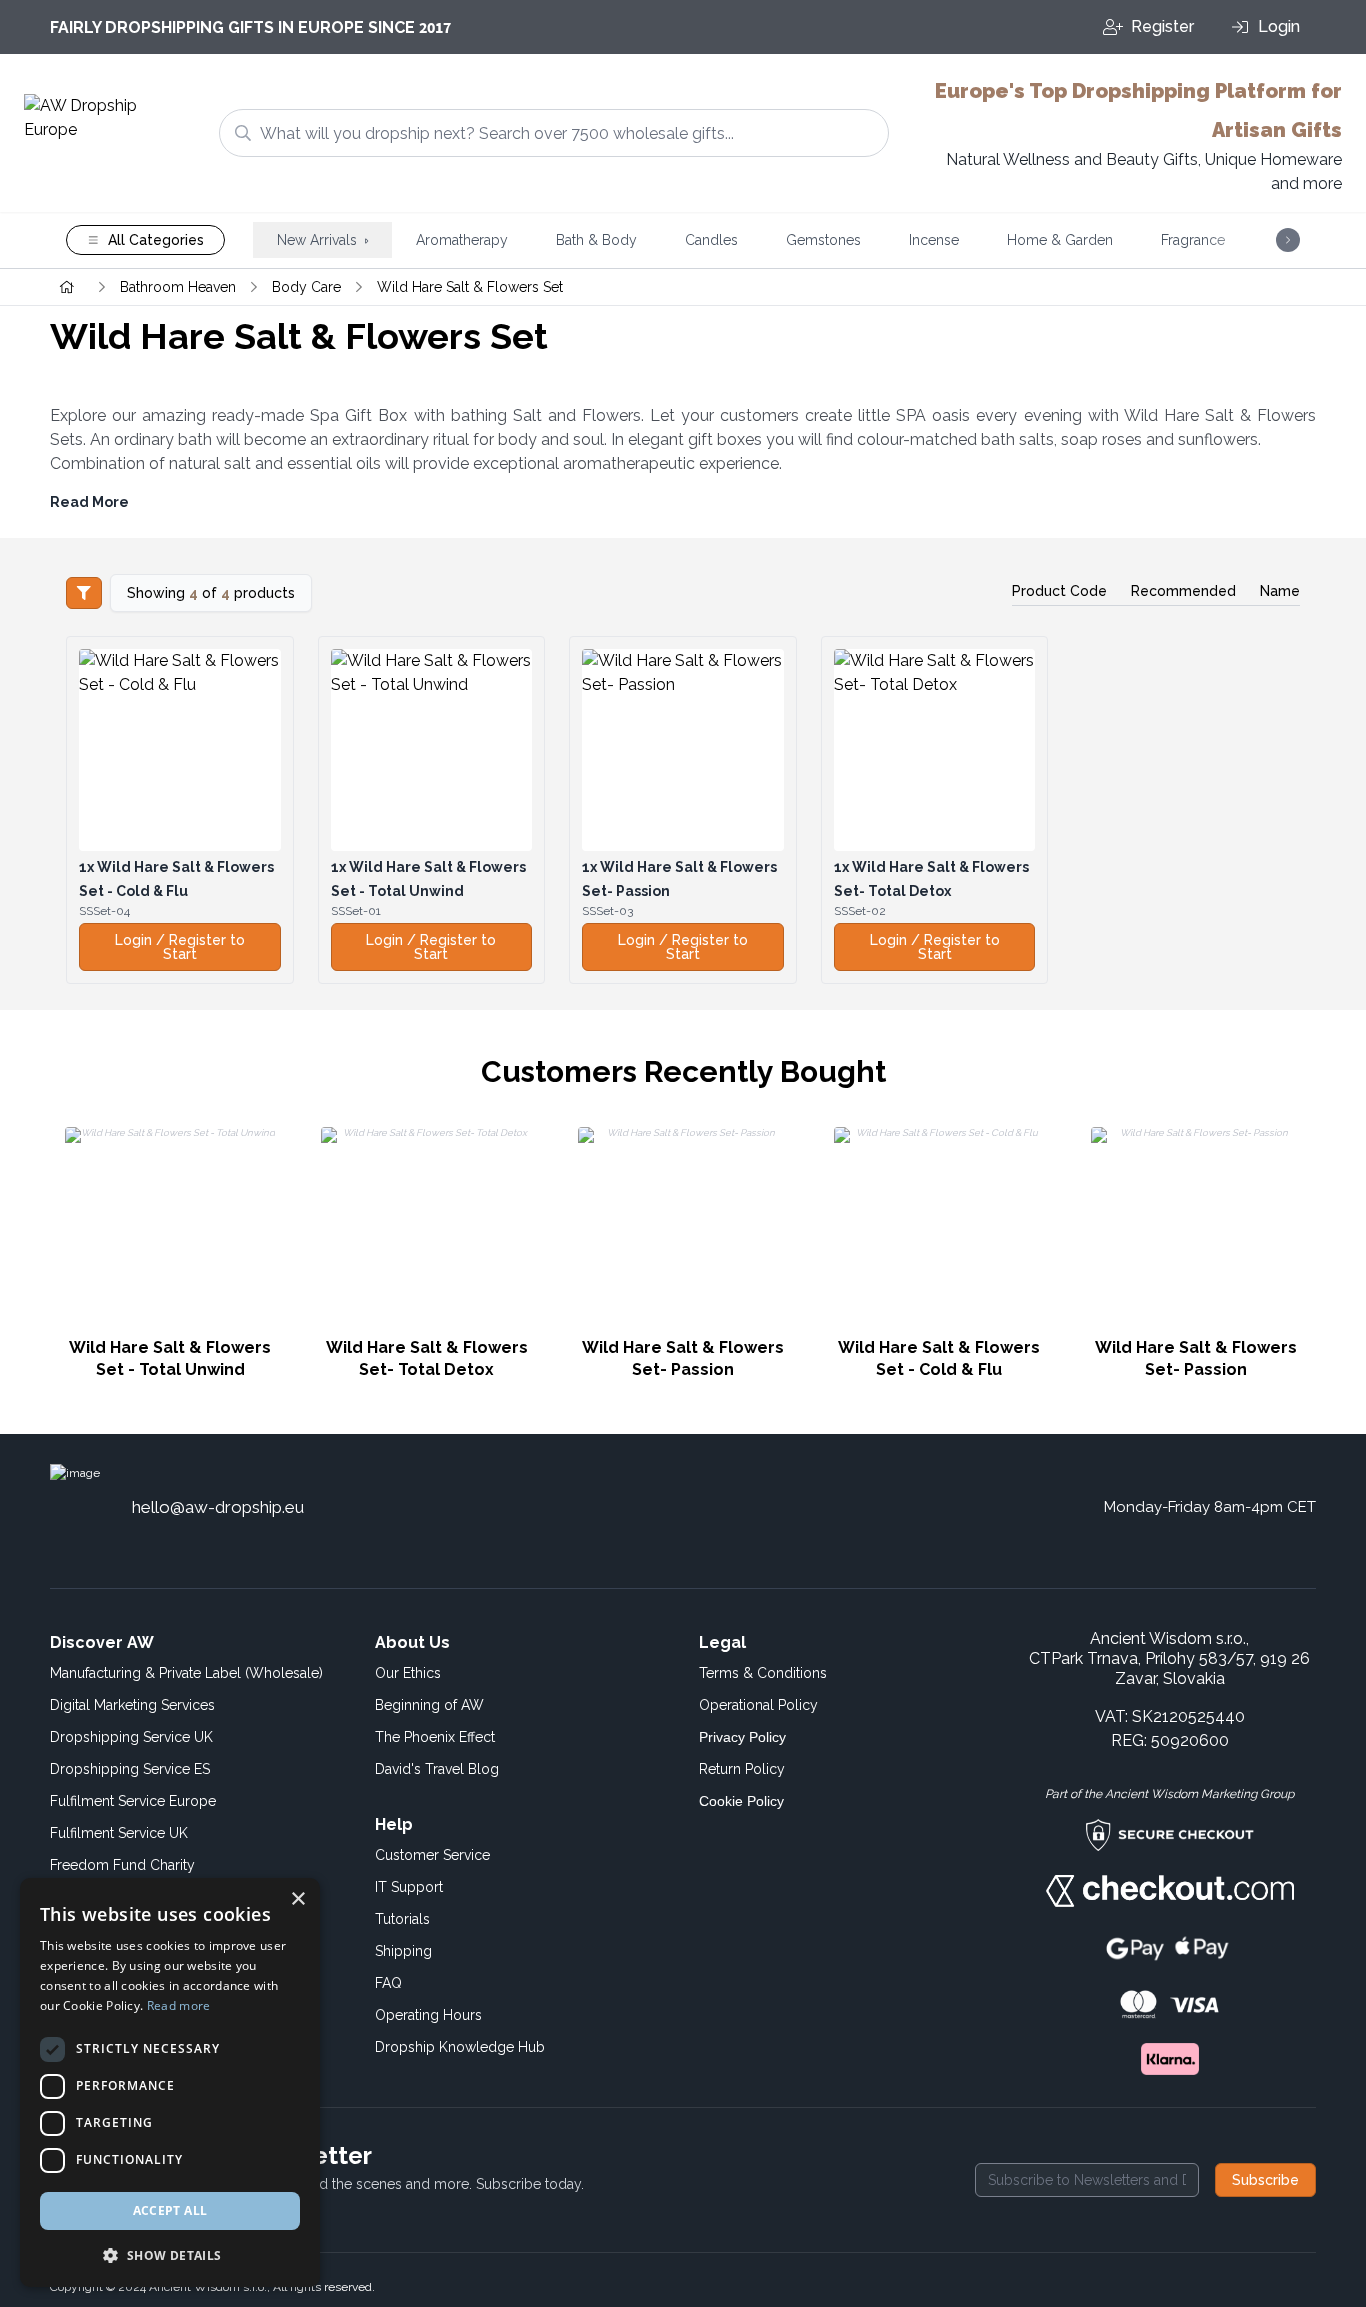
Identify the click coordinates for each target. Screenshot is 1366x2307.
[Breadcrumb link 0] (67, 287)
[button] (170, 2255)
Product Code (1059, 591)
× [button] (297, 1899)
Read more (179, 2005)
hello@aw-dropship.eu (218, 1507)
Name (1280, 591)
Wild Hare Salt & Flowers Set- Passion (683, 1358)
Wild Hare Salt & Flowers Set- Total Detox (427, 1358)
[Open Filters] (84, 593)
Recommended (1183, 591)
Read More (89, 502)
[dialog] (170, 2082)
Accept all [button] (170, 2210)
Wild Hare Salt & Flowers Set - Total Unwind (170, 1358)
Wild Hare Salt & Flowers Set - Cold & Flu (939, 1358)
